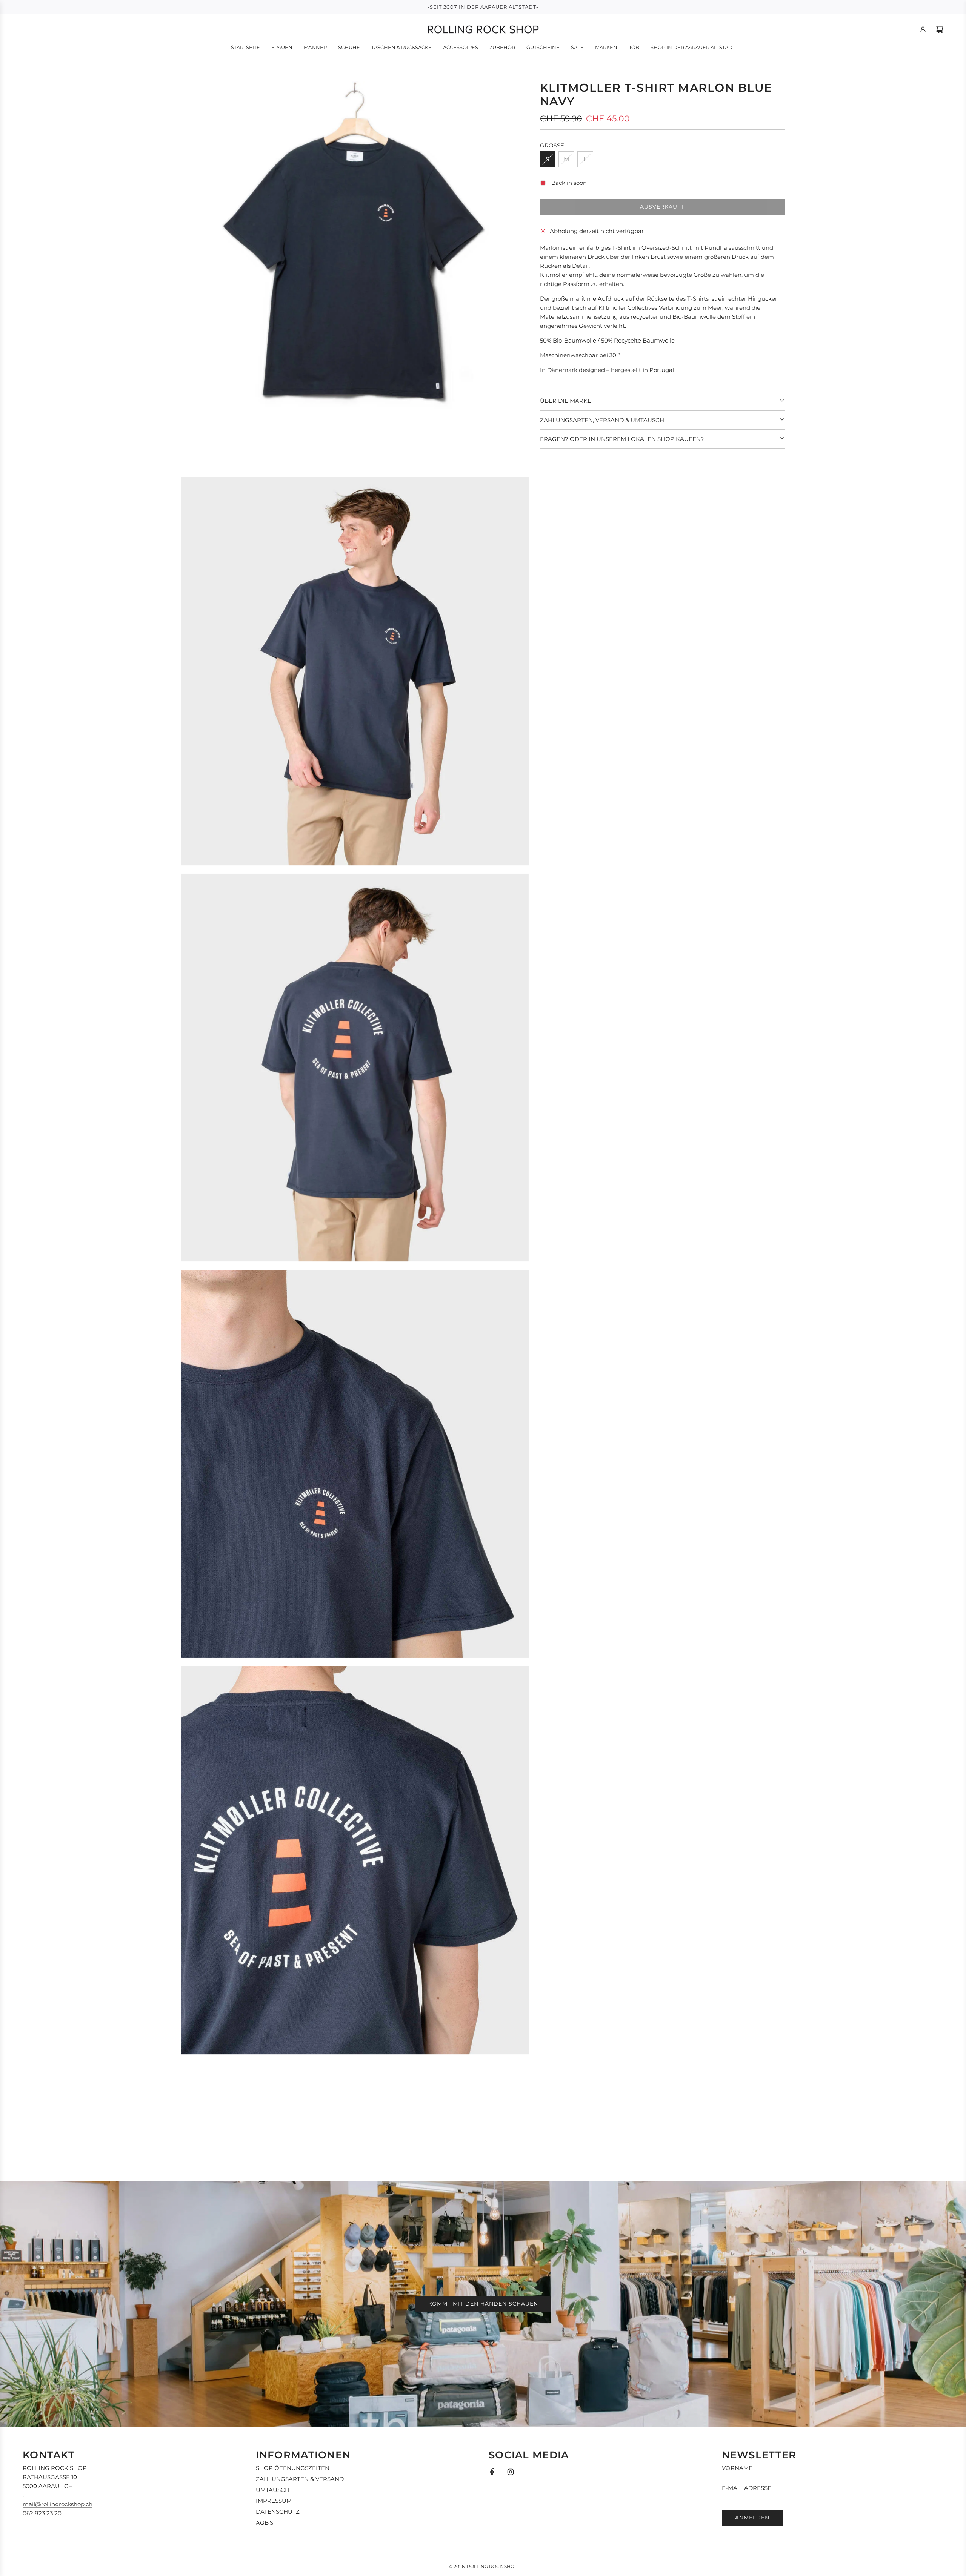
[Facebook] (492, 2472)
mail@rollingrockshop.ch (58, 2504)
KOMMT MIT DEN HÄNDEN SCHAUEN (483, 2304)
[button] (662, 401)
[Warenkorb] (940, 29)
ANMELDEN (752, 2518)
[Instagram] (511, 2472)
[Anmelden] (923, 29)
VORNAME (737, 2468)
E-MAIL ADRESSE (747, 2488)
